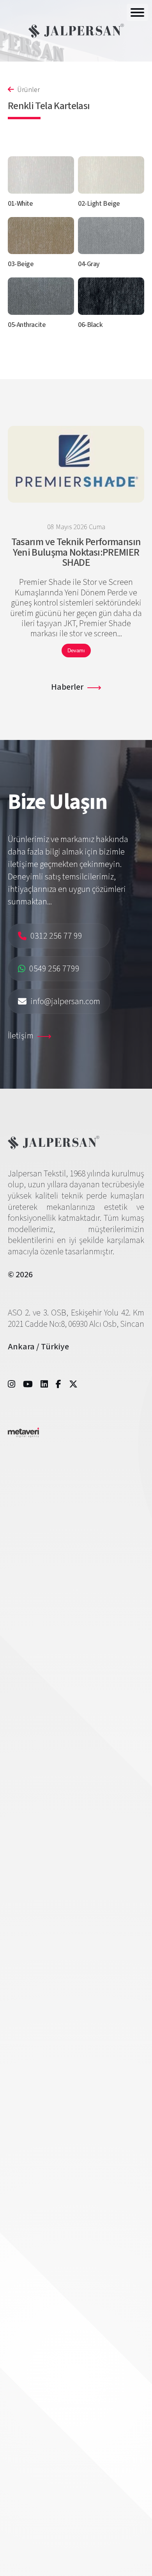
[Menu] (137, 12)
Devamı (76, 651)
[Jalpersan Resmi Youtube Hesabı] (28, 1384)
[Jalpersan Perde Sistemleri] (76, 31)
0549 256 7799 (54, 969)
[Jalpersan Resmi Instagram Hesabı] (11, 1384)
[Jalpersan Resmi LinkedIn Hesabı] (44, 1384)
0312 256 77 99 (56, 936)
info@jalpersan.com (65, 1001)
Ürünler (28, 90)
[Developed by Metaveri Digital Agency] (23, 1435)
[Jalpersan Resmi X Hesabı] (73, 1384)
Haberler (67, 687)
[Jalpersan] (54, 1147)
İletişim (21, 1036)
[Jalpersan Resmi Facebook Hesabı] (58, 1384)
